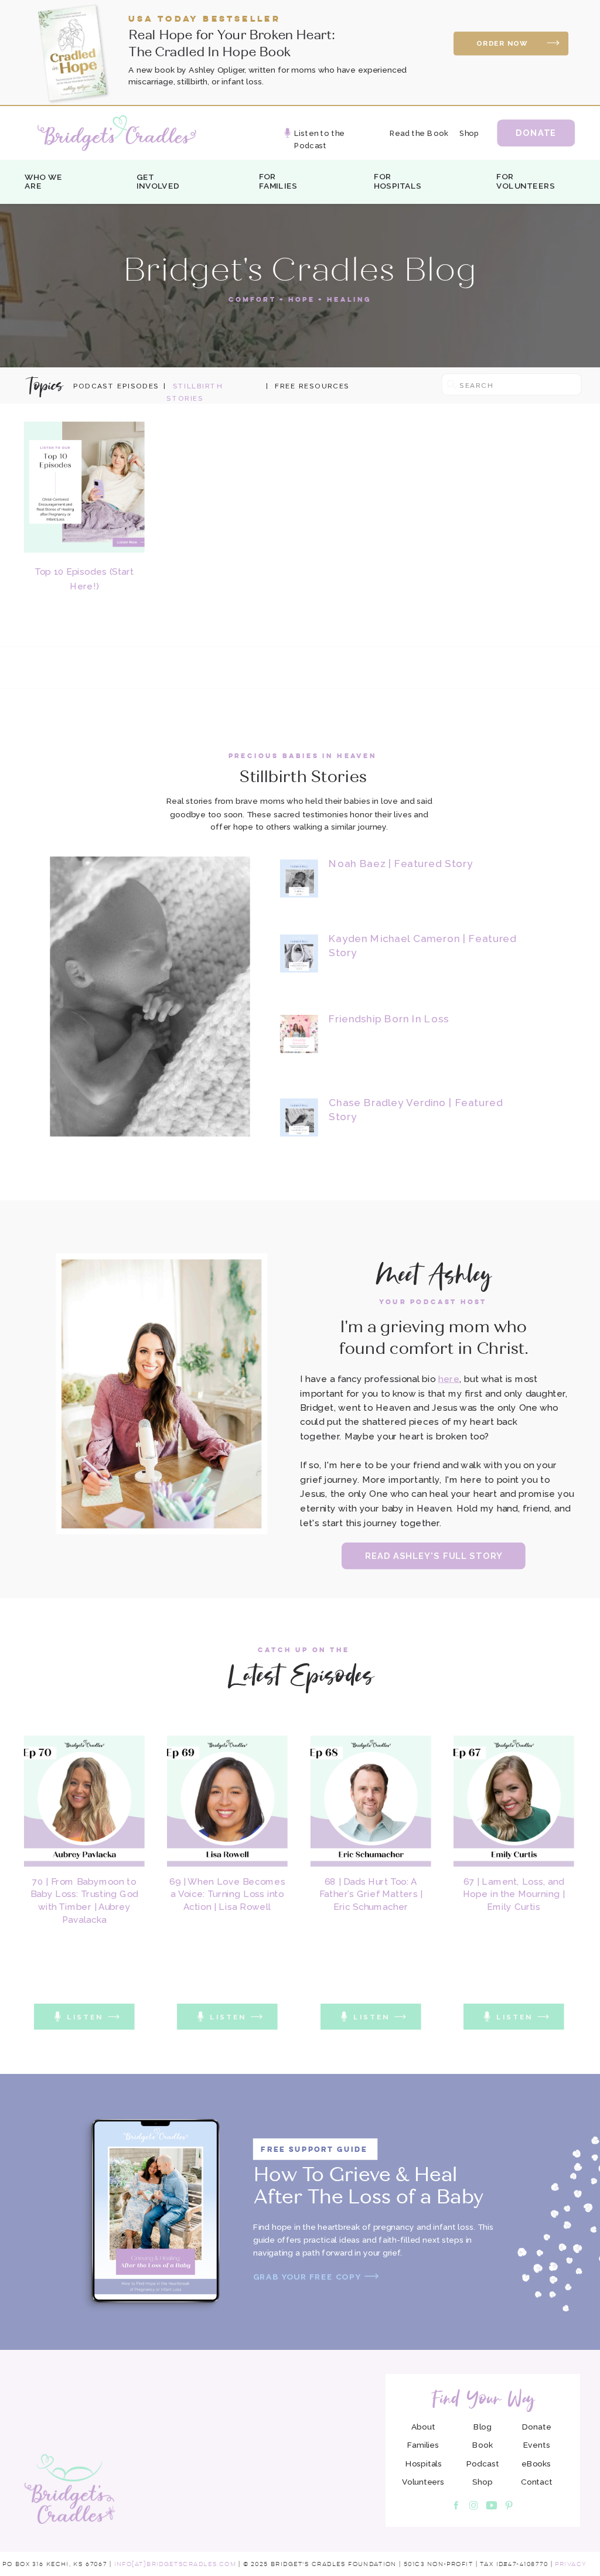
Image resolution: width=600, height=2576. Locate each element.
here (449, 1379)
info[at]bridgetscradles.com (175, 2564)
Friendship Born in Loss (389, 1019)
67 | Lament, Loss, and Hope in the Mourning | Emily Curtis (514, 1894)
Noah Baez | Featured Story (401, 863)
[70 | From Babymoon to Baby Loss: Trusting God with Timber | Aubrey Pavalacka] (84, 1802)
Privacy (571, 2564)
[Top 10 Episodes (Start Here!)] (84, 487)
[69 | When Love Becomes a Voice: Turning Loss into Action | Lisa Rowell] (227, 1802)
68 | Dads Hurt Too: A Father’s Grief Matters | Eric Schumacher (371, 1894)
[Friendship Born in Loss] (299, 1034)
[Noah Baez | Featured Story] (299, 878)
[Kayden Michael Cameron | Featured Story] (299, 953)
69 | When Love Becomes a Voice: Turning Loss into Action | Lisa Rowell (227, 1894)
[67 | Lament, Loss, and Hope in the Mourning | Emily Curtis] (514, 1802)
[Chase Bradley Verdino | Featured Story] (299, 1118)
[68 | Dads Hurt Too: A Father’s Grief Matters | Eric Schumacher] (371, 1802)
